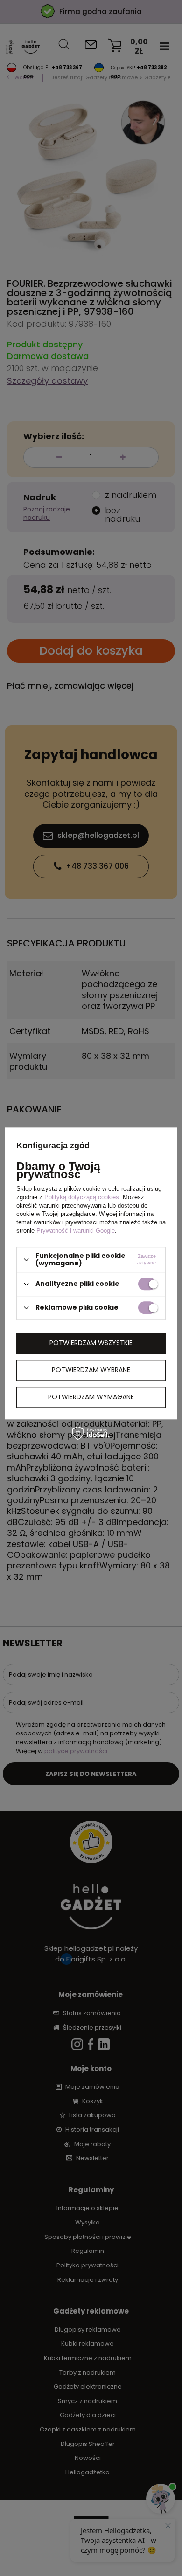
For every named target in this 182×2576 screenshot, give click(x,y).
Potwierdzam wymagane (91, 1397)
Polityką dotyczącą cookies (82, 1198)
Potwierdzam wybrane (91, 1370)
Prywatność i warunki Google (76, 1231)
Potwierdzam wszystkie (91, 1343)
